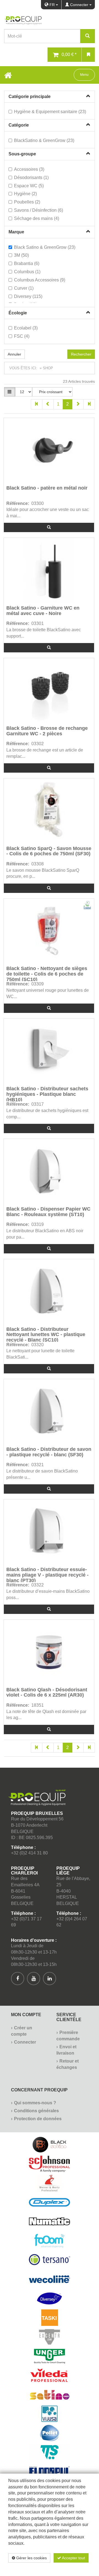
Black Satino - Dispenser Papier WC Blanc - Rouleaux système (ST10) (48, 1212)
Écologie (18, 313)
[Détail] (49, 527)
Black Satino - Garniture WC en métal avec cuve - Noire (43, 611)
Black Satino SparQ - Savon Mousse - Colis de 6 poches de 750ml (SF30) (49, 851)
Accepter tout (73, 2558)
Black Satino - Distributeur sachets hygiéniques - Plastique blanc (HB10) (47, 1094)
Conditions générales (36, 2111)
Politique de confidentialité (58, 2567)
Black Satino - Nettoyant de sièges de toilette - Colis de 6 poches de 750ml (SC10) (47, 973)
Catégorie (19, 125)
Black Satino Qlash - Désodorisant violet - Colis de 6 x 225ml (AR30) (47, 1693)
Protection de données (38, 2119)
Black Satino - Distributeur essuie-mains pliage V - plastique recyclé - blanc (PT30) (47, 1575)
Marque (16, 232)
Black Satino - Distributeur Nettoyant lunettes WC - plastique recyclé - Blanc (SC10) (46, 1334)
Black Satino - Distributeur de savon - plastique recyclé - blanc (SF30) (49, 1452)
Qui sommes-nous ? (35, 2103)
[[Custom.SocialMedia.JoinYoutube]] (34, 1979)
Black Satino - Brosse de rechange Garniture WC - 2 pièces (47, 731)
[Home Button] (8, 75)
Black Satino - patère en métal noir (47, 488)
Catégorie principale (30, 97)
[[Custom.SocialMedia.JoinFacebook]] (18, 1979)
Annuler (14, 354)
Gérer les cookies (31, 2558)
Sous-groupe (22, 154)
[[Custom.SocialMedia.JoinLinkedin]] (50, 1979)
